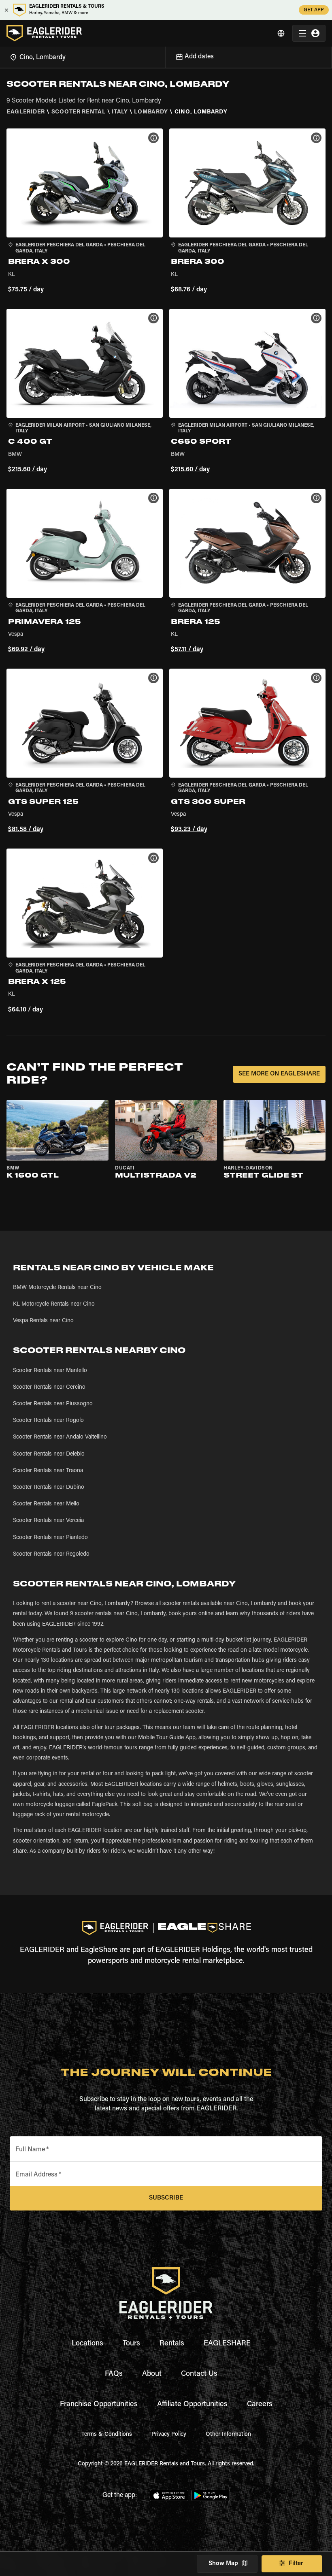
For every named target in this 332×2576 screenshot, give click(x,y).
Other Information (228, 2435)
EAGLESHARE (227, 2344)
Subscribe (166, 2198)
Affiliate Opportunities (192, 2405)
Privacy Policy (169, 2435)
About (152, 2374)
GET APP (314, 10)
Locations (87, 2344)
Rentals (172, 2344)
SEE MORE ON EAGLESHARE (279, 1074)
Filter (296, 2564)
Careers (260, 2405)
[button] (85, 212)
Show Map (223, 2564)
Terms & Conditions (107, 2435)
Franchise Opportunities (99, 2405)
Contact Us (199, 2374)
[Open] (166, 56)
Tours (131, 2344)
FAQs (114, 2374)
